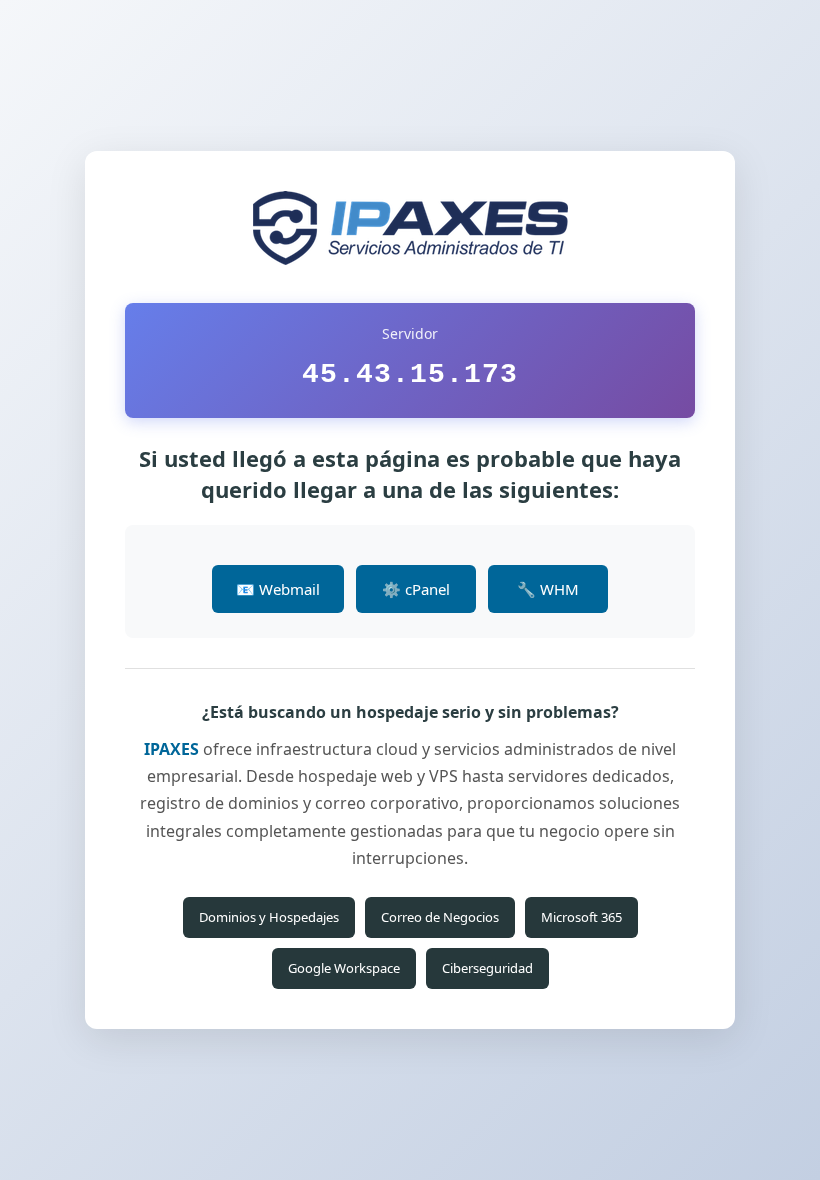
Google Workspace (344, 968)
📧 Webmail (278, 589)
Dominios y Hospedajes (269, 917)
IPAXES (171, 749)
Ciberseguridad (487, 968)
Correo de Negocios (440, 917)
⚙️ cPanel (416, 589)
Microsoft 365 (581, 917)
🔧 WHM (548, 589)
